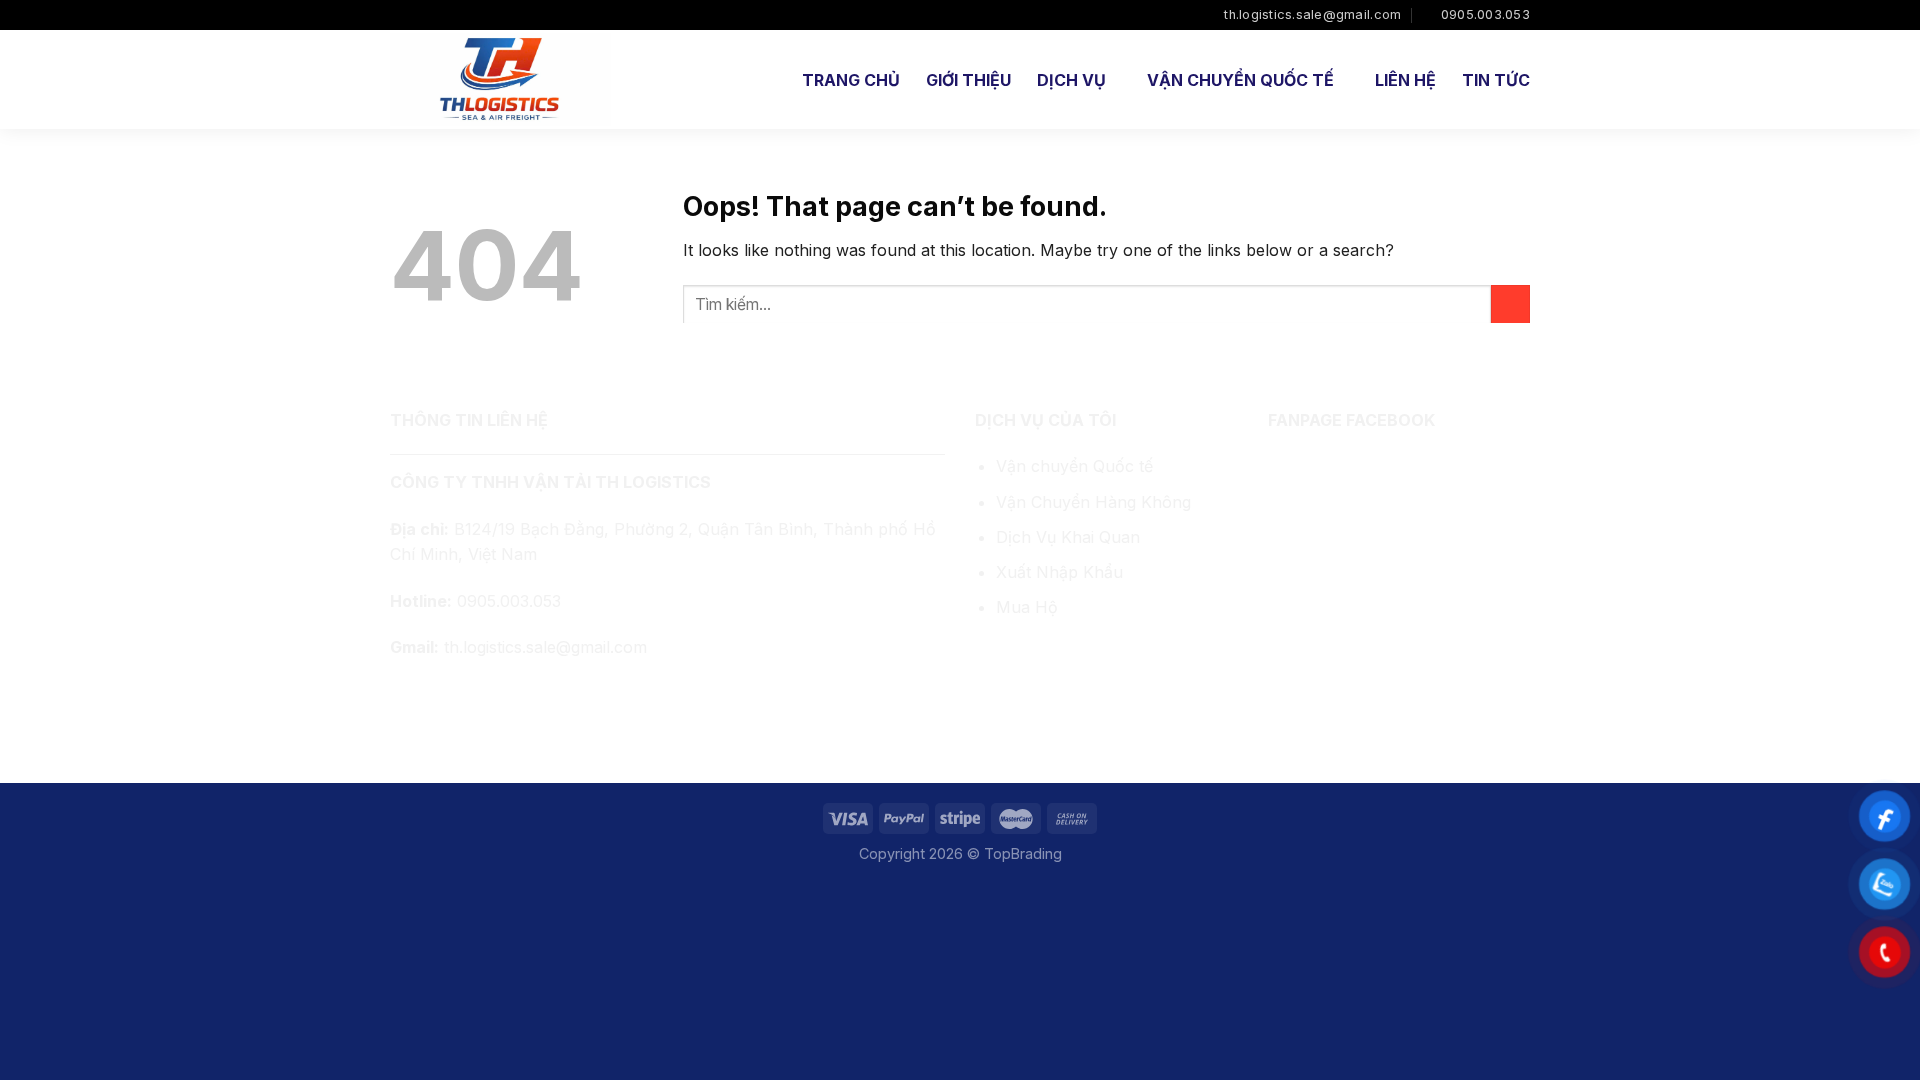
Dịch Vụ (1071, 80)
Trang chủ (851, 80)
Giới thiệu (968, 80)
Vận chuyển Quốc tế (1074, 466)
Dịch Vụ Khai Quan (1068, 537)
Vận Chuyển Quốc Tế (1240, 80)
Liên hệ (1405, 80)
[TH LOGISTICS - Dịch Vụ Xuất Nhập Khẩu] (502, 79)
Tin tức (1496, 80)
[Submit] (1510, 304)
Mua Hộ (1027, 607)
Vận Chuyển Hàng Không (1093, 502)
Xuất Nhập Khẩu (1059, 572)
